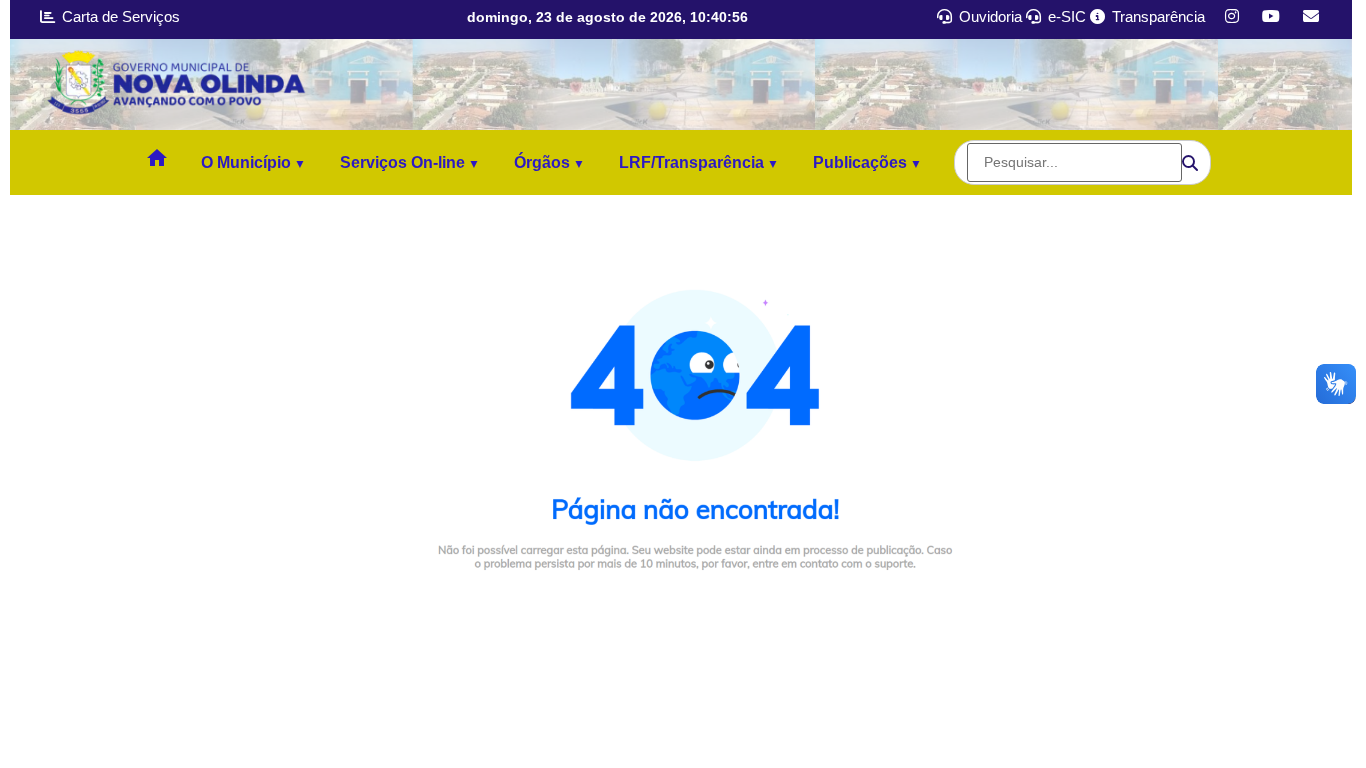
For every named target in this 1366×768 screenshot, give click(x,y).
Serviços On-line (402, 162)
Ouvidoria (988, 16)
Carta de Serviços (119, 16)
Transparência (1156, 16)
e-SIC (1065, 16)
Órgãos (542, 162)
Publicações (860, 162)
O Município (246, 162)
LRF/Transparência (691, 162)
